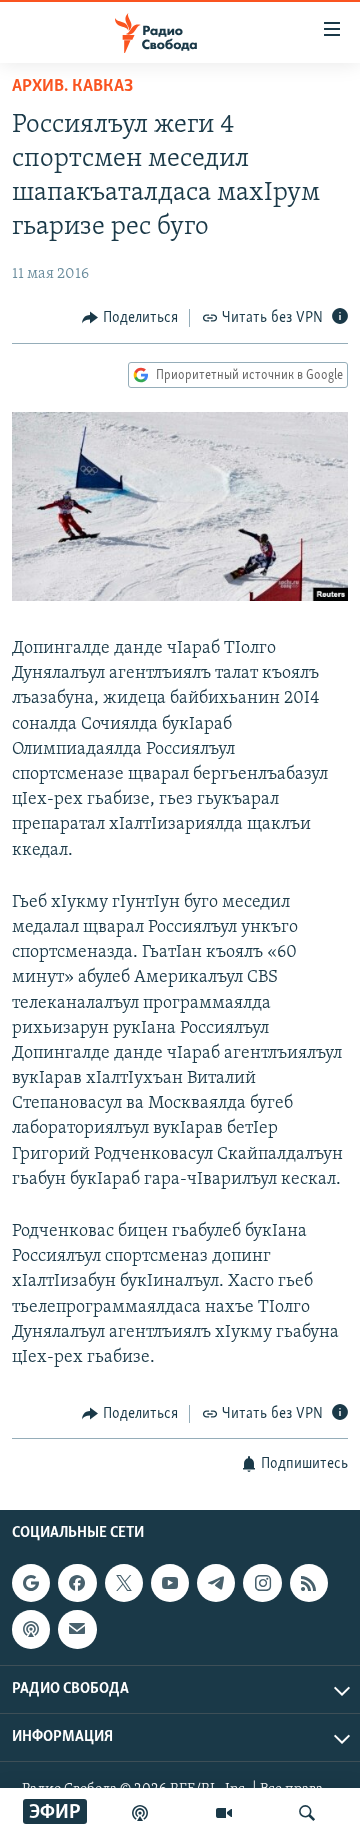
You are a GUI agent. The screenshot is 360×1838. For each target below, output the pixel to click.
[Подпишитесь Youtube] (170, 1583)
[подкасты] (140, 1813)
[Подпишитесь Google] (31, 1583)
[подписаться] (77, 1629)
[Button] (130, 318)
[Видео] (224, 1813)
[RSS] (309, 1583)
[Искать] (307, 1813)
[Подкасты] (31, 1629)
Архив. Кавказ (72, 87)
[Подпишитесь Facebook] (77, 1583)
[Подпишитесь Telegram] (216, 1583)
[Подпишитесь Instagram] (262, 1583)
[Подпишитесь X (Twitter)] (124, 1583)
